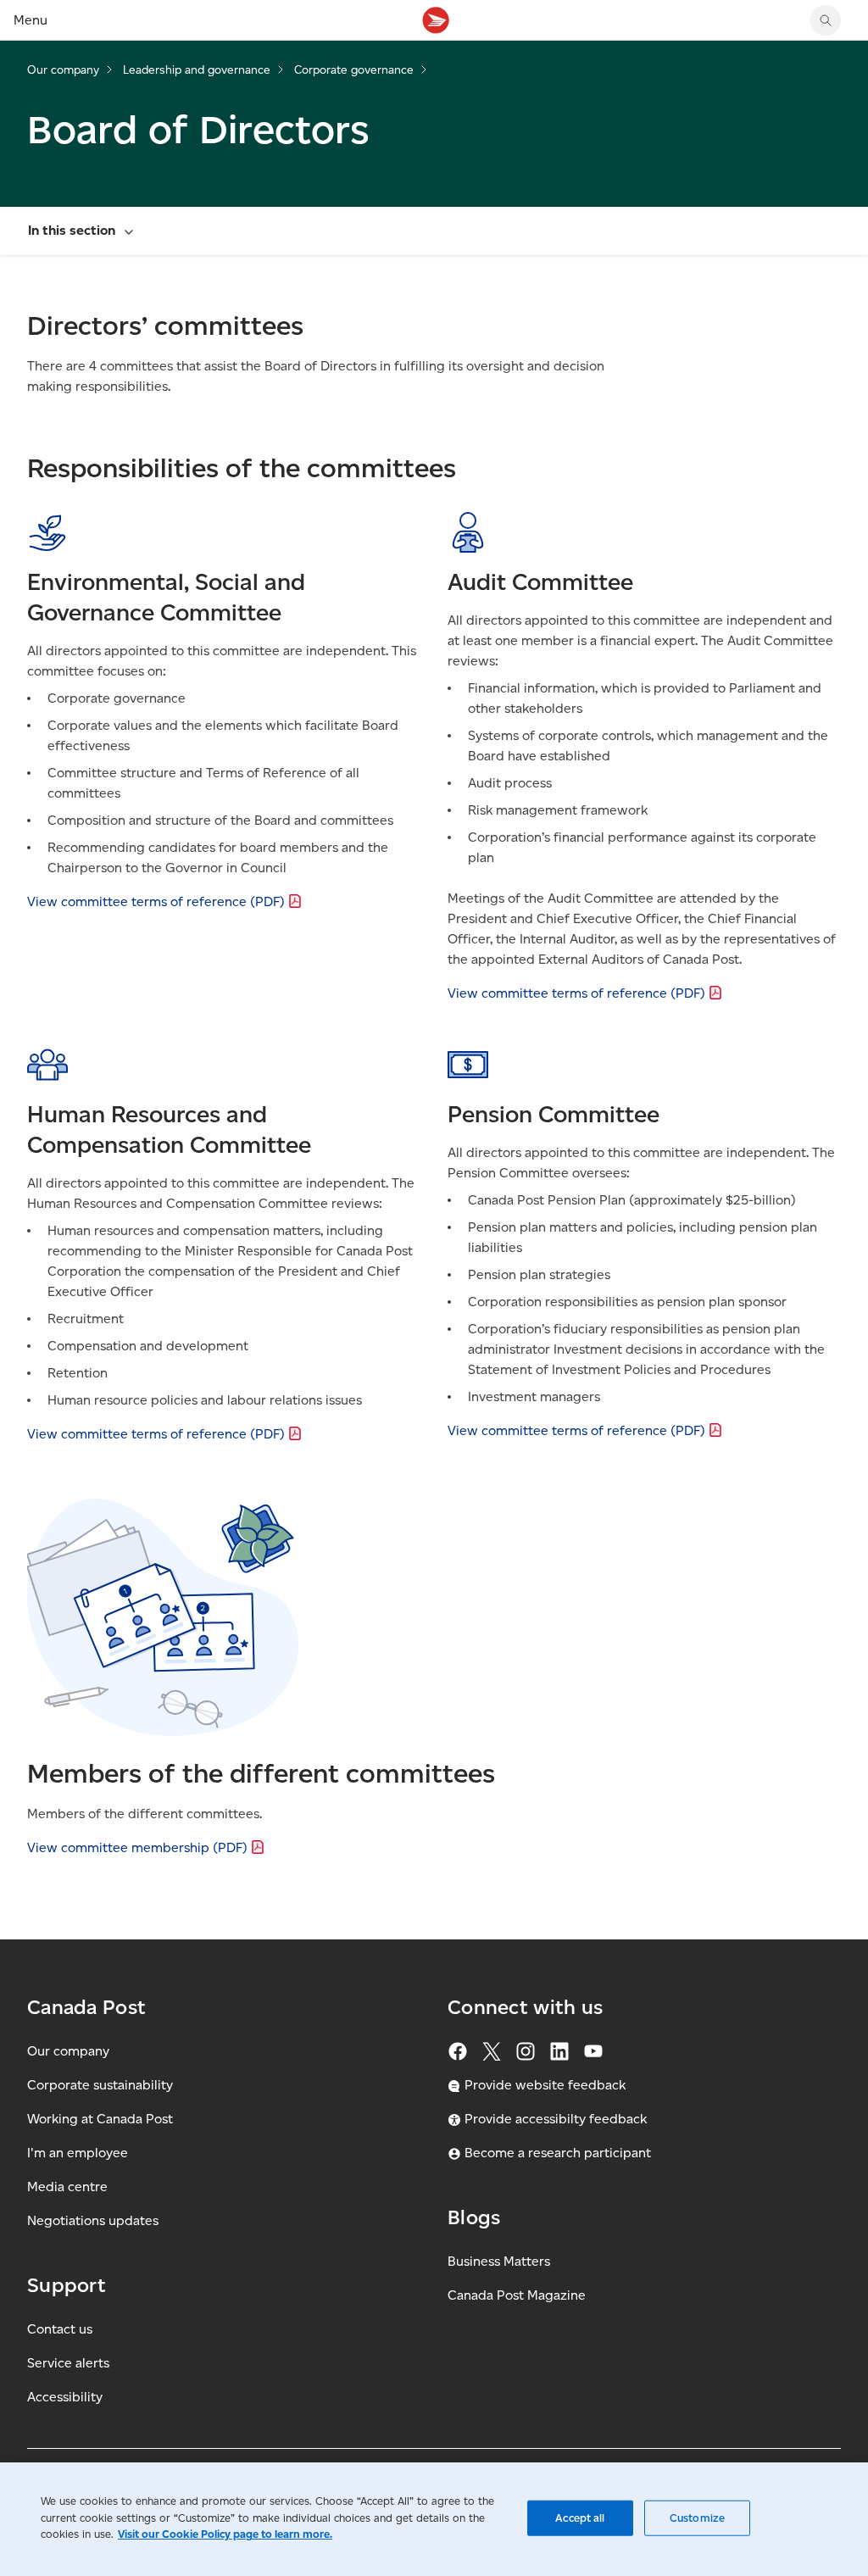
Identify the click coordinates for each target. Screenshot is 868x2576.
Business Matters (499, 2261)
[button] (434, 231)
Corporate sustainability (100, 2085)
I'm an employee (78, 2153)
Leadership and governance (197, 70)
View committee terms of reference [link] (156, 901)
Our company (63, 70)
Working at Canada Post (100, 2119)
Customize (697, 2518)
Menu (31, 20)
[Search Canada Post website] (826, 20)
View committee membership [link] (137, 1847)
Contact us (60, 2329)
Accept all (580, 2518)
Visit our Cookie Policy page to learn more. (225, 2534)
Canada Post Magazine (517, 2295)
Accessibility (65, 2397)
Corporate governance (354, 70)
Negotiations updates (93, 2220)
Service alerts (68, 2363)
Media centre (67, 2187)
